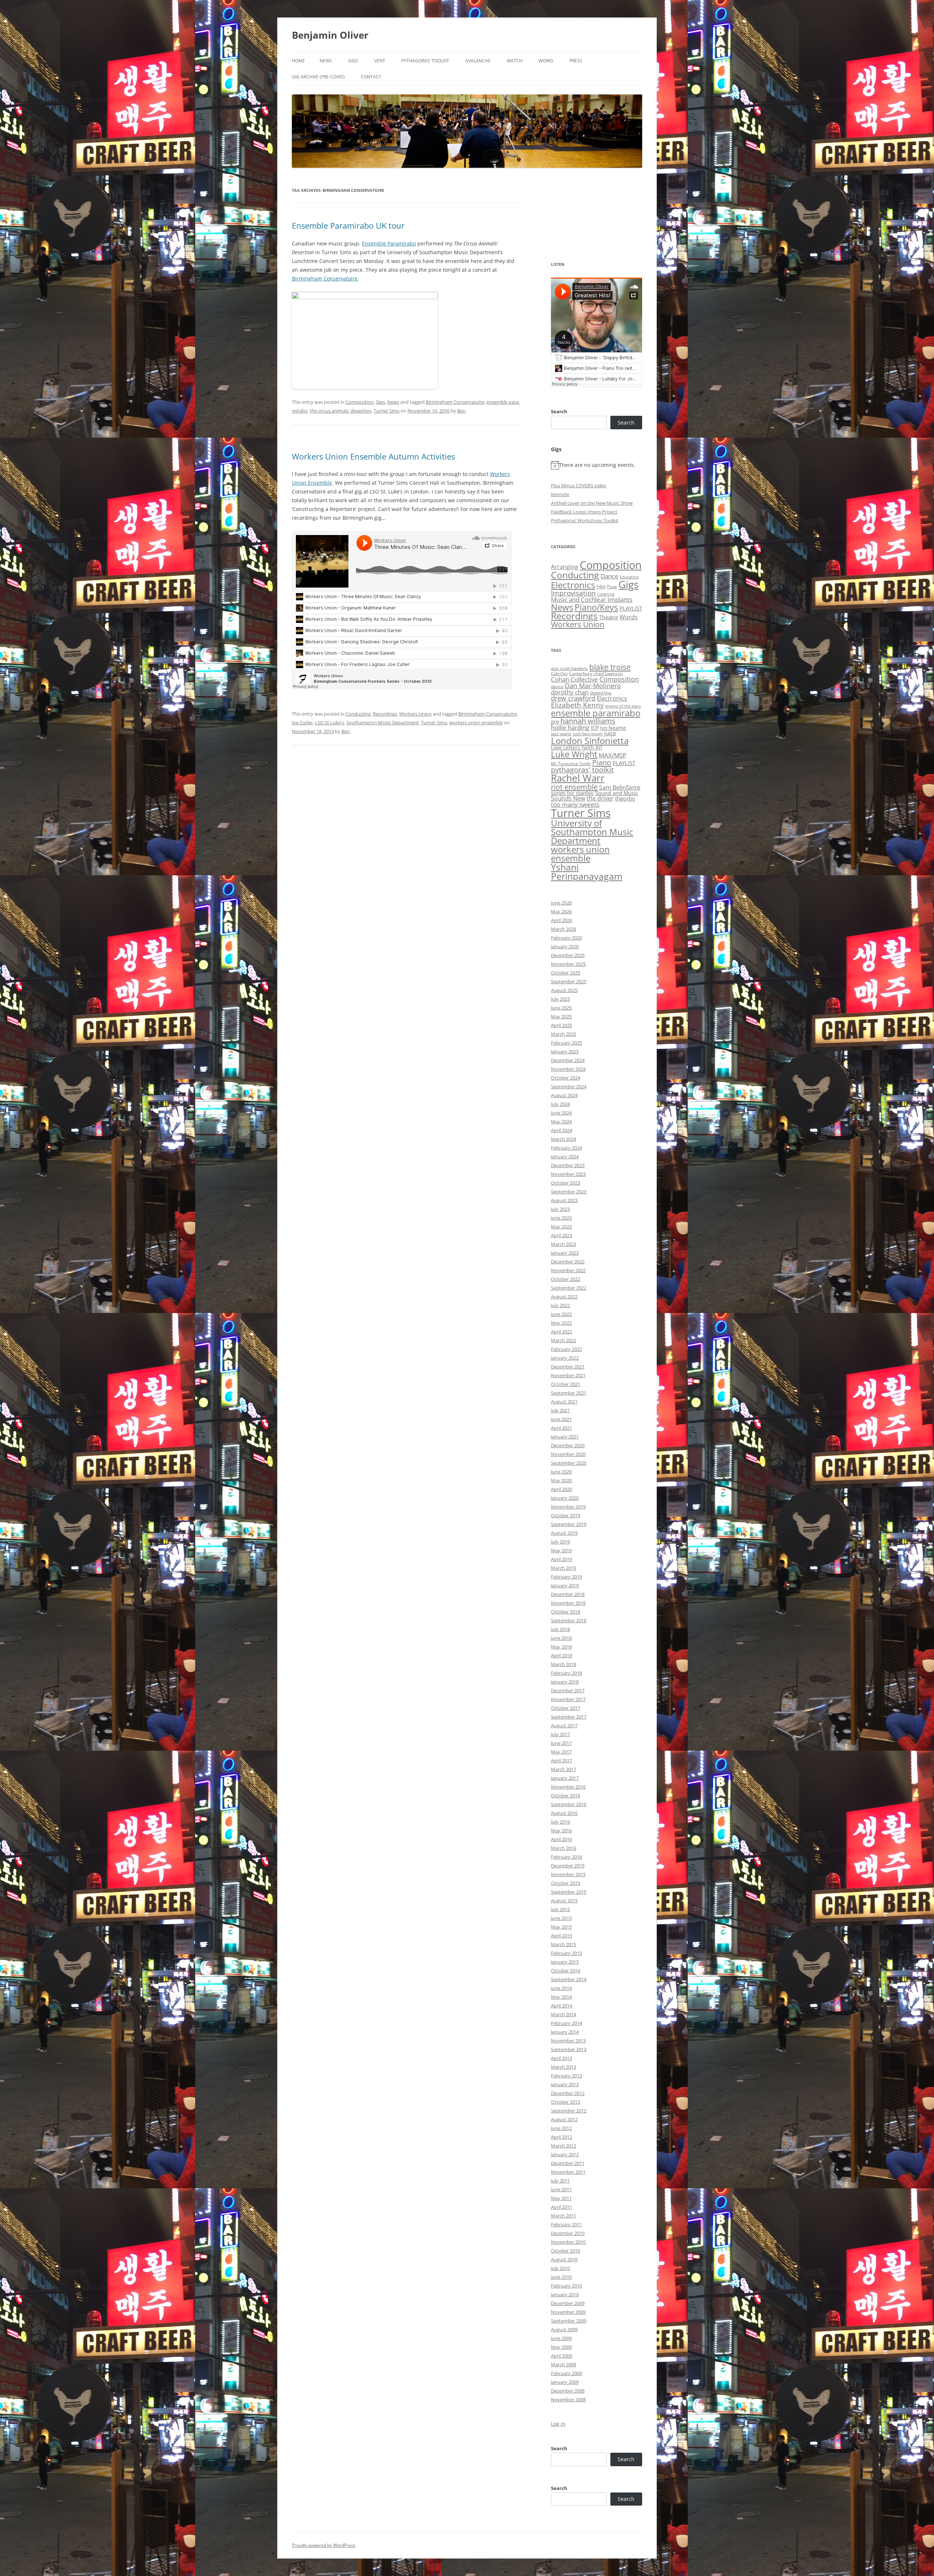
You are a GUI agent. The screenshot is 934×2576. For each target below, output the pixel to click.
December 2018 (568, 1594)
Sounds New (568, 798)
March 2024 (564, 1139)
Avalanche (478, 61)
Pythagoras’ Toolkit (425, 61)
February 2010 (566, 2286)
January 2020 (565, 1498)
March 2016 (564, 1848)
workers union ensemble (476, 723)
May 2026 (561, 911)
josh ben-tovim (588, 734)
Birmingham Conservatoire (325, 278)
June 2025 (561, 1008)
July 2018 (560, 1629)
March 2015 (564, 1944)
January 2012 (565, 2154)
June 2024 (561, 1113)
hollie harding (570, 727)
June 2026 (561, 903)
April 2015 (561, 1936)
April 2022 (561, 1332)
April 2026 (561, 920)
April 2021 (561, 1428)
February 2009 (566, 2373)
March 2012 (564, 2146)
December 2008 (568, 2391)
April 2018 (561, 1655)
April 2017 (561, 1760)
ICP (595, 728)
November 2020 (568, 1454)
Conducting (358, 714)
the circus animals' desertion (341, 411)
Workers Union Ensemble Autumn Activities (373, 456)
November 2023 (568, 1174)
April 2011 (561, 2207)
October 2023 (566, 1183)
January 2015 (565, 1962)
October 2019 (566, 1515)
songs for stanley (572, 793)
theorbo (625, 798)
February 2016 (566, 1857)
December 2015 (568, 1866)
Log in (558, 2424)
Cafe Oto (559, 674)
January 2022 (565, 1358)
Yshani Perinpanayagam (587, 871)
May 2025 (561, 1016)
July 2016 (560, 1822)
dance (557, 687)
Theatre (609, 617)
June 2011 (561, 2189)
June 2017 (561, 1743)
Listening (606, 594)
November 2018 (568, 1603)
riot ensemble (574, 787)
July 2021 (560, 1410)
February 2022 (566, 1349)
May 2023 (561, 1227)
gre (555, 721)
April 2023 (561, 1235)
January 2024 (565, 1157)
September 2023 (569, 1192)
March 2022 (564, 1340)
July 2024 (560, 1104)
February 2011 (566, 2224)
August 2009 (564, 2329)
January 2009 (565, 2382)
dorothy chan (570, 692)
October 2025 (566, 973)
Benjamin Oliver (330, 35)
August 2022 (564, 1297)
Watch (515, 61)
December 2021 (568, 1367)
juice (610, 733)
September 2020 (569, 1463)
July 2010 (560, 2268)
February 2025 (566, 1043)
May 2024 (561, 1122)
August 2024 (564, 1095)
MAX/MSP (613, 755)
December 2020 (568, 1445)
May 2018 (561, 1647)
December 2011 (568, 2163)
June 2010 (561, 2277)
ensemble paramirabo (596, 713)
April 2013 (561, 2058)
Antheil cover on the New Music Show (592, 503)
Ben (461, 411)
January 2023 (565, 1253)
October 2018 (566, 1612)
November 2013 (568, 2041)
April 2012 (561, 2137)
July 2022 (560, 1305)
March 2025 (564, 1034)
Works (546, 61)
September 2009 (569, 2321)
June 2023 (561, 1218)
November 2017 (568, 1699)
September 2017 (569, 1717)
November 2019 (568, 1507)
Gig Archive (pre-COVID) (318, 77)
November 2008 (568, 2399)
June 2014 (561, 1988)
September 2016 (569, 1804)
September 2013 (569, 2049)
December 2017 (568, 1690)
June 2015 (561, 1918)
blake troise (610, 667)
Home (298, 61)
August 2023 (564, 1200)
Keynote (560, 494)
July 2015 (560, 1909)
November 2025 (568, 964)
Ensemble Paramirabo (389, 243)
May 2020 (561, 1480)
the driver (600, 798)
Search (559, 411)
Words (629, 617)
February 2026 (566, 938)
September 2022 (569, 1288)
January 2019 (565, 1585)
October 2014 (566, 1971)
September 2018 (569, 1620)
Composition (360, 402)
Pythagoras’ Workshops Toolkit (585, 520)
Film (601, 586)
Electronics (573, 585)
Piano (602, 762)
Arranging (565, 567)
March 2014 (564, 2014)
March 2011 (564, 2216)
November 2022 (568, 1270)
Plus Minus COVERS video (579, 485)
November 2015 (568, 1874)
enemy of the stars (623, 706)
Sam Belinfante (620, 787)
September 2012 (569, 2111)
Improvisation (573, 593)
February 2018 (566, 1673)
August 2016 (564, 1813)
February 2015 (566, 1953)
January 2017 (565, 1778)
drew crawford (573, 698)
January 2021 (565, 1437)
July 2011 (560, 2181)
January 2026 (565, 946)
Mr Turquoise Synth (571, 764)
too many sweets (575, 804)
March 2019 (564, 1568)
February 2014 (566, 2023)
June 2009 (561, 2338)
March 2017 (564, 1769)
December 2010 (568, 2233)
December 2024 (568, 1060)
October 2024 (566, 1078)
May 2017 (561, 1752)
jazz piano (561, 734)
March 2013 (564, 2067)
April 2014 (561, 2006)
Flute (612, 587)
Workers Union (415, 714)
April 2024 (561, 1130)
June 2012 (561, 2128)
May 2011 (561, 2198)
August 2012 (564, 2119)
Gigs (353, 61)
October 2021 (566, 1384)
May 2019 (561, 1550)
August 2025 (564, 990)
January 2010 (565, 2294)
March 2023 (564, 1244)
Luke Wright (574, 754)
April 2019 (561, 1559)
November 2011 (568, 2172)
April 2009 (561, 2356)
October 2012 (566, 2102)
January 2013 (565, 2084)
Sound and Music (617, 793)
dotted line (601, 693)
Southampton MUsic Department (383, 723)
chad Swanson (608, 673)
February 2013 (566, 2076)
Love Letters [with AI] (576, 748)
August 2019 (564, 1533)
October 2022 (566, 1279)
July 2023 (560, 1209)
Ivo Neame (613, 728)
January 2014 (565, 2032)
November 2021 (568, 1375)
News (326, 61)
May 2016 (561, 1831)
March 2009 (564, 2364)
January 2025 (565, 1051)
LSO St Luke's (329, 723)
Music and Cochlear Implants (592, 599)
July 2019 (560, 1542)
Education (629, 577)
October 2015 (566, 1883)
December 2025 (568, 955)
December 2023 (568, 1165)
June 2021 (561, 1419)
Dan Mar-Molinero (593, 686)
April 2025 (561, 1025)
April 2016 (561, 1839)
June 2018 (561, 1638)
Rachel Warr (578, 778)
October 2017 (566, 1708)
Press (576, 61)
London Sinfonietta (590, 741)
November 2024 (568, 1069)
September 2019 (569, 1524)
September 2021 (569, 1393)
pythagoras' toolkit (582, 770)
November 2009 (568, 2312)
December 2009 (568, 2303)
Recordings (385, 714)
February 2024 (566, 1148)
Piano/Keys (596, 607)
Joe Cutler (302, 723)
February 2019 (566, 1577)
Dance (609, 576)
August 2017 (564, 1725)
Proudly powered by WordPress (324, 2545)
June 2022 (561, 1314)
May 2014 (561, 1997)
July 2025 (560, 999)
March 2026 (564, 929)
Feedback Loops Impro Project (584, 512)
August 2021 (564, 1402)
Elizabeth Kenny (577, 705)
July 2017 (560, 1734)
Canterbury (581, 673)
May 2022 (561, 1323)
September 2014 (569, 1979)
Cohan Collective (574, 679)
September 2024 (569, 1086)
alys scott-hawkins (569, 668)
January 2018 (565, 1682)
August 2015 (564, 1901)
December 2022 (568, 1262)
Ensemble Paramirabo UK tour (348, 225)
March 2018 (564, 1664)
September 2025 (569, 981)
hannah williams (588, 721)
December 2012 (568, 2093)
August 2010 (564, 2259)
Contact (371, 77)
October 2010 (566, 2251)
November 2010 (568, 2242)
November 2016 (568, 1787)
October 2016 (566, 1796)
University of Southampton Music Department (592, 832)
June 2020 (561, 1472)
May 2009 (561, 2347)
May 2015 (561, 1927)
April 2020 (561, 1489)
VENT (380, 61)
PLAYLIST (631, 608)
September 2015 (569, 1892)
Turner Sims (387, 411)
